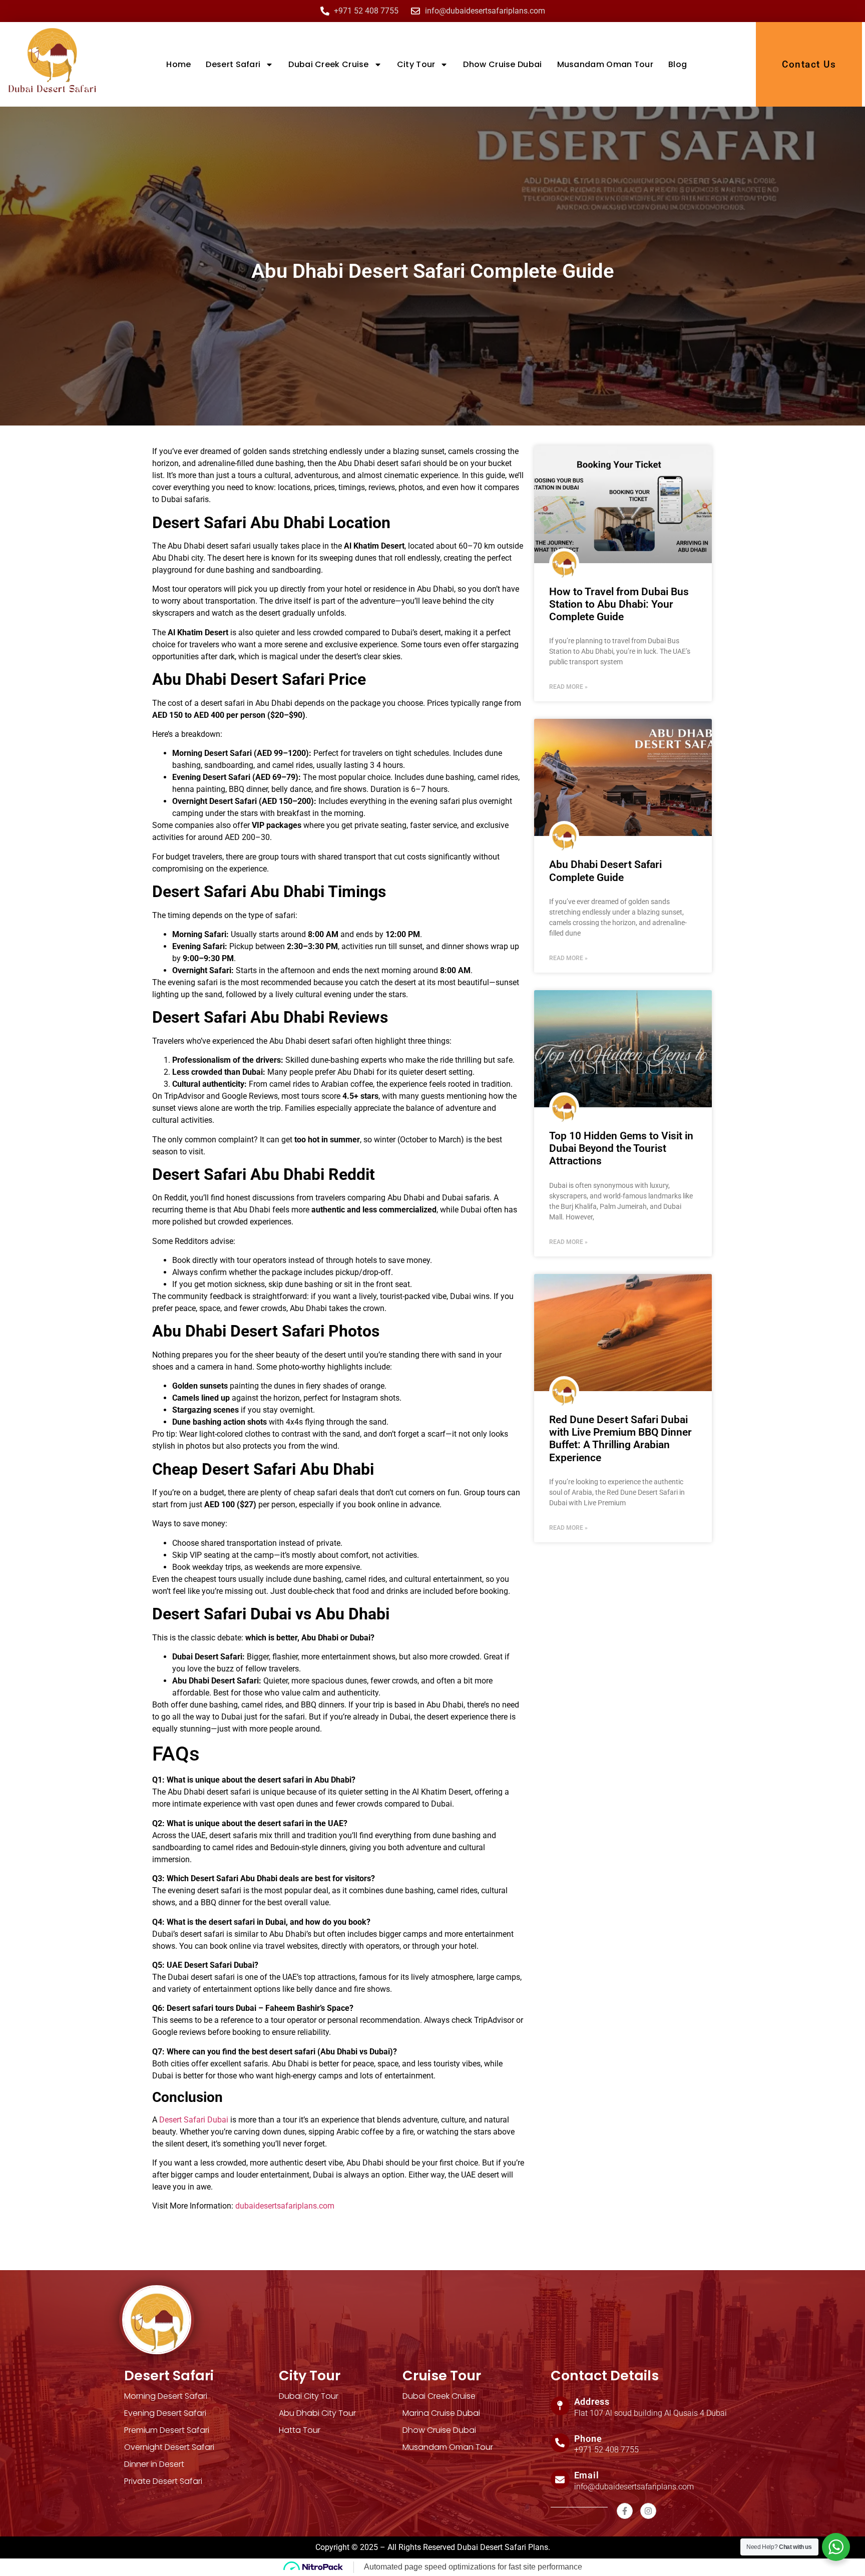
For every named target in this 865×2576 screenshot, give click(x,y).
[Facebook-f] (625, 2511)
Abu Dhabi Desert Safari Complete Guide (605, 871)
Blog (678, 64)
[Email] (560, 2479)
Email (587, 2475)
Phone (588, 2439)
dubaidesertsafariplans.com (285, 2206)
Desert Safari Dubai (194, 2120)
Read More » (568, 687)
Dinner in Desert (154, 2464)
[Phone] (560, 2443)
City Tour (416, 64)
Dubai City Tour (309, 2396)
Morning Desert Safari (166, 2396)
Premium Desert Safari (167, 2430)
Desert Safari (233, 64)
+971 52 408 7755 (606, 2450)
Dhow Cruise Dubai (502, 64)
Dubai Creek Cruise (328, 64)
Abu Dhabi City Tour (317, 2413)
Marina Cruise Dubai (441, 2413)
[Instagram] (648, 2511)
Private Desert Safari (163, 2481)
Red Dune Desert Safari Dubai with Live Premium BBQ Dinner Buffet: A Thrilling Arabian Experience (620, 1439)
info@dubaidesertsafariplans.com (634, 2487)
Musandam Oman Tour (605, 64)
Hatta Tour (300, 2430)
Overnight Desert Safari (169, 2447)
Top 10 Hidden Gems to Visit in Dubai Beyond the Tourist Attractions (621, 1148)
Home (178, 64)
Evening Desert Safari (165, 2413)
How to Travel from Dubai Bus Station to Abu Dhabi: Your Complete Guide (619, 604)
